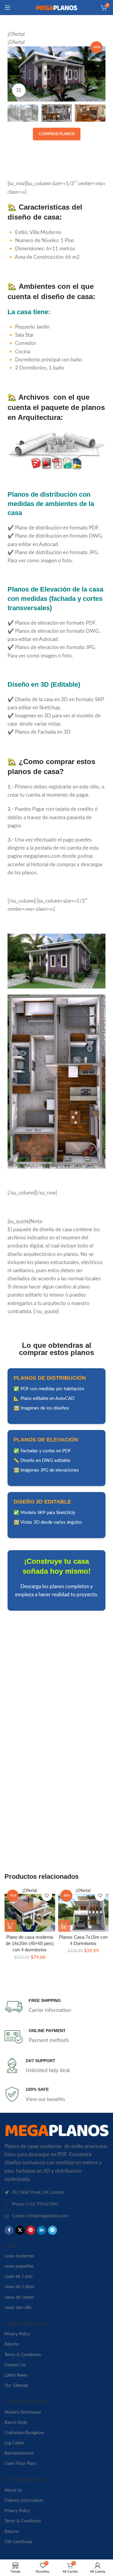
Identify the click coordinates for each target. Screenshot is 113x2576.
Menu (11, 2246)
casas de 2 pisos (19, 2287)
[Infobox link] (56, 2007)
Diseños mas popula (28, 2324)
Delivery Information (24, 2501)
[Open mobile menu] (8, 8)
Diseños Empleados (27, 2402)
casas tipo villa (18, 2308)
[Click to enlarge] (19, 90)
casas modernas (19, 2256)
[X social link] (20, 2230)
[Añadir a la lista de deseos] (47, 1896)
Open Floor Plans (20, 2464)
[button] (11, 1926)
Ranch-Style (16, 2423)
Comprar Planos (57, 134)
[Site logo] (57, 7)
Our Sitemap (16, 2386)
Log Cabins (14, 2443)
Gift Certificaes (18, 2542)
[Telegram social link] (52, 2230)
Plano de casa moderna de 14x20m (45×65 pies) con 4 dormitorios (30, 1944)
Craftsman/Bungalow (24, 2433)
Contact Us (15, 2365)
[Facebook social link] (9, 2230)
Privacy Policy (17, 2334)
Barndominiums (19, 2453)
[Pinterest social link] (31, 2230)
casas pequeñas (19, 2266)
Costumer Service (25, 2480)
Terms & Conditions (23, 2355)
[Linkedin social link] (42, 2230)
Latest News (16, 2375)
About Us (13, 2490)
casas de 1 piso (19, 2277)
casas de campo (19, 2297)
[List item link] (56, 2204)
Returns (12, 2344)
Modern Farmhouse (23, 2412)
